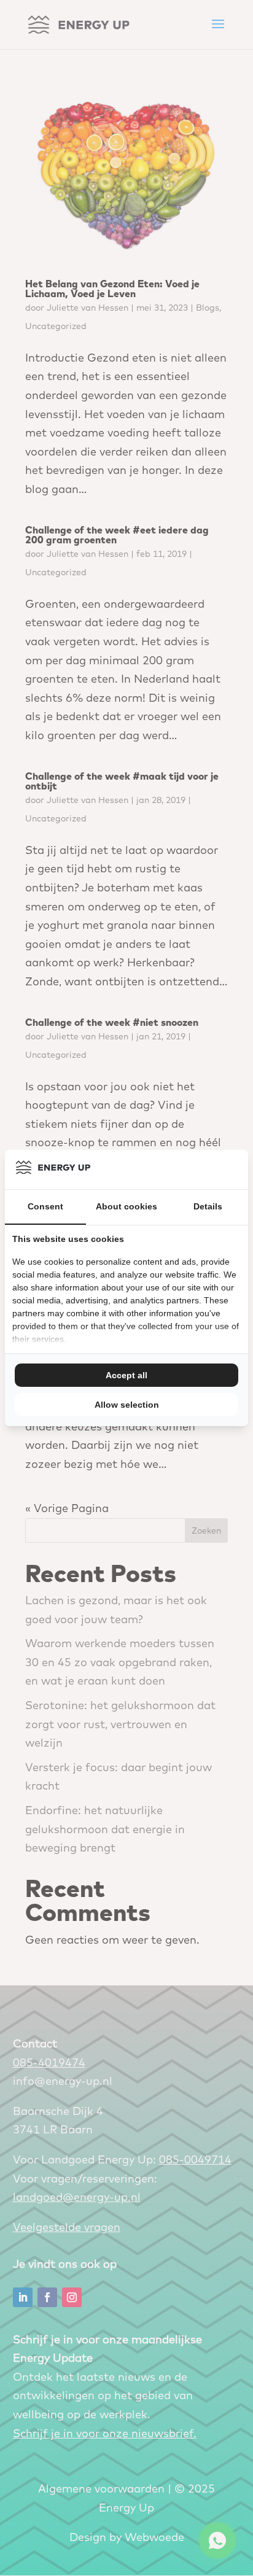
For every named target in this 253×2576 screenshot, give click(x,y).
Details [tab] (208, 1206)
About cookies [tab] (126, 1206)
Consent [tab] (45, 1206)
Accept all (126, 1375)
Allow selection (127, 1405)
